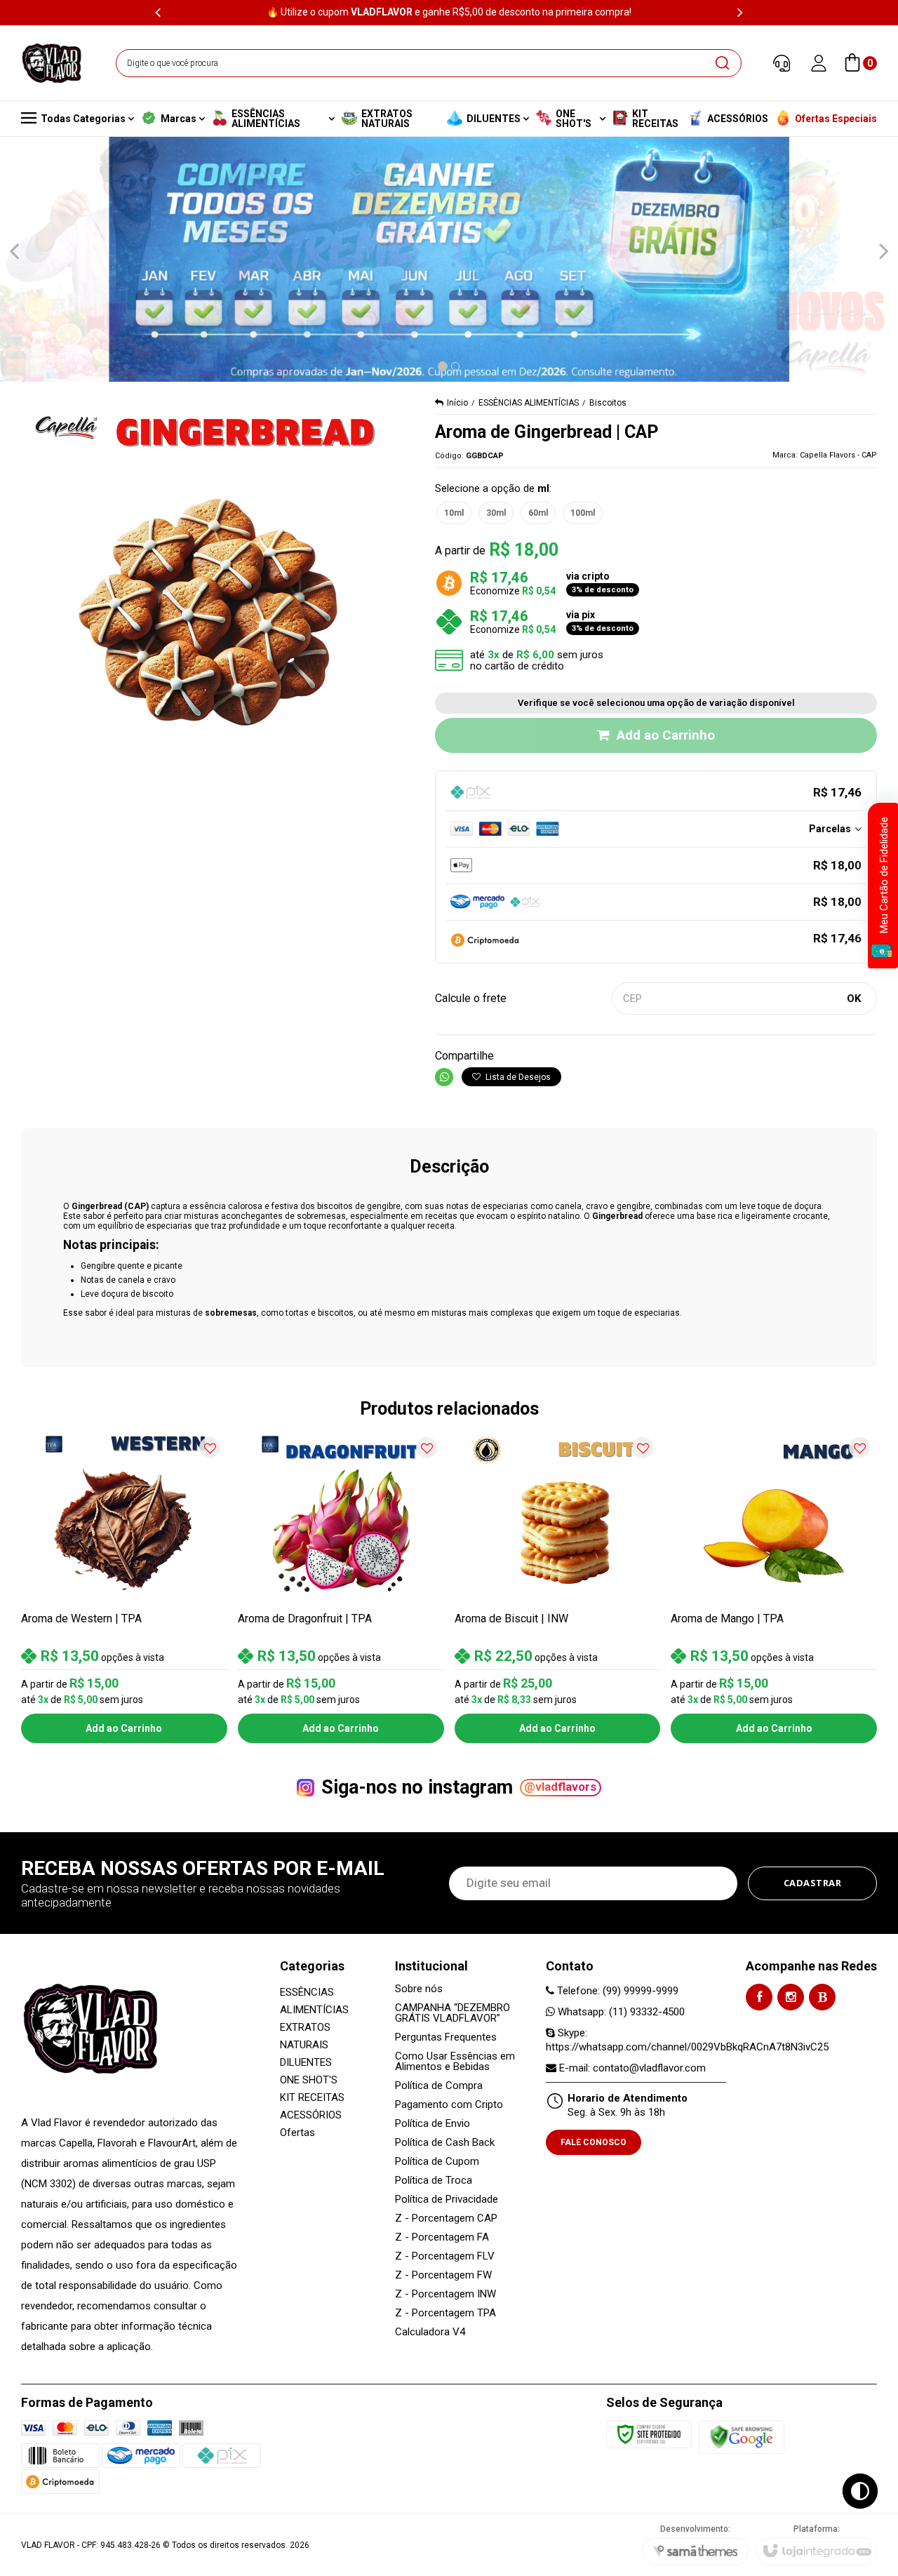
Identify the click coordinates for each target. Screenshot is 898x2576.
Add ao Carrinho (666, 735)
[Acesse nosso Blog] (822, 1997)
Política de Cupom (437, 2162)
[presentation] (158, 12)
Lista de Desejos (517, 1077)
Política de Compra (439, 2086)
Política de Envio (433, 2124)
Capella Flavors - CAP (838, 455)
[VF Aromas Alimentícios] (52, 63)
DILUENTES (306, 2062)
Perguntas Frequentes (446, 2037)
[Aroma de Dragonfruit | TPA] (341, 1587)
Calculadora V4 (430, 2332)
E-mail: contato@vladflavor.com (631, 2068)
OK (854, 999)
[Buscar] (722, 63)
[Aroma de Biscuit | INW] (558, 1587)
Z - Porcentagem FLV (445, 2256)
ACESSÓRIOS (311, 2115)
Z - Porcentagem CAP (446, 2218)
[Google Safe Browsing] (742, 2436)
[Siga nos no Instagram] (791, 1997)
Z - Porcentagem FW (443, 2275)
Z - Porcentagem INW (445, 2294)
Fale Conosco (594, 2142)
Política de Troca (434, 2181)
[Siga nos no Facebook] (759, 1997)
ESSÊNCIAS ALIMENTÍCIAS (529, 403)
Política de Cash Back (445, 2143)
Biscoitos (608, 403)
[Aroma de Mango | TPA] (774, 1587)
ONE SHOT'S (309, 2080)
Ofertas (297, 2133)
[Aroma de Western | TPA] (124, 1587)
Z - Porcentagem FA (442, 2237)
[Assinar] (813, 1883)
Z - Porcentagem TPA (445, 2313)
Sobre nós (419, 1989)
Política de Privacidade (447, 2200)
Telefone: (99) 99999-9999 (616, 1991)
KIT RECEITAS (312, 2097)
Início (457, 403)
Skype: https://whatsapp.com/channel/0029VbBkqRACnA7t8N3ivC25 (687, 2040)
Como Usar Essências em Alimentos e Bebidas (455, 2062)
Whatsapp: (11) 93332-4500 (620, 2012)
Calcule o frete (471, 998)
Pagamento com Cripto (449, 2105)
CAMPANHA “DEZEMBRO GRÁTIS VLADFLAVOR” (453, 2013)
